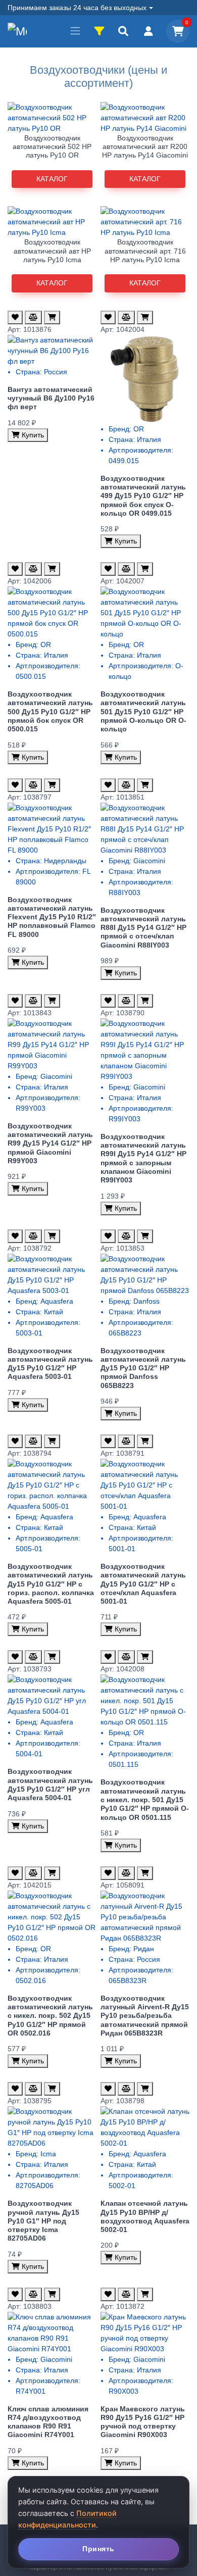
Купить (32, 435)
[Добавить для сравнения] (33, 317)
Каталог (52, 179)
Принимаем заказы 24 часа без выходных (77, 8)
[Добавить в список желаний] (15, 317)
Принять (98, 2549)
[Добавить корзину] (52, 317)
